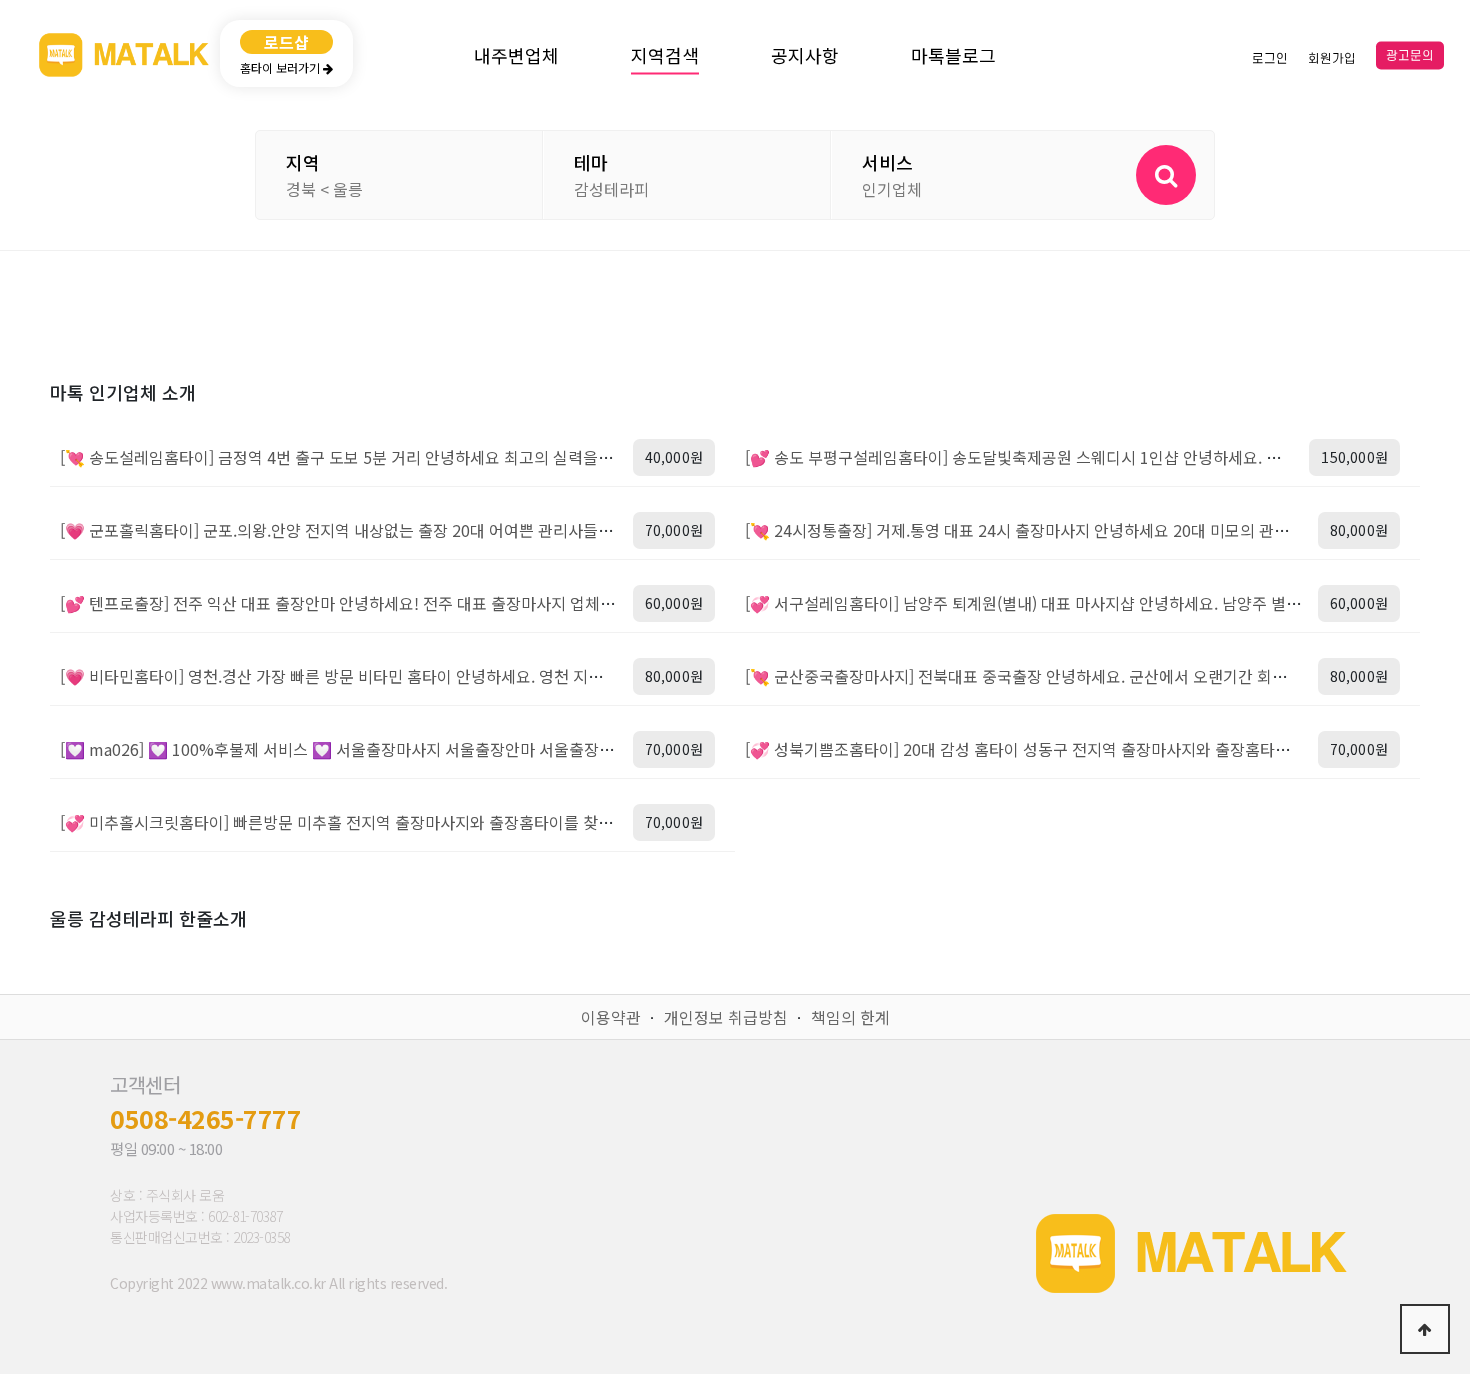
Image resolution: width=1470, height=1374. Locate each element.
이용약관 (611, 1017)
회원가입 (1332, 58)
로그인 (1270, 58)
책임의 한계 (850, 1017)
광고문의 (1410, 56)
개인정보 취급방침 (726, 1017)
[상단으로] (1425, 1329)
